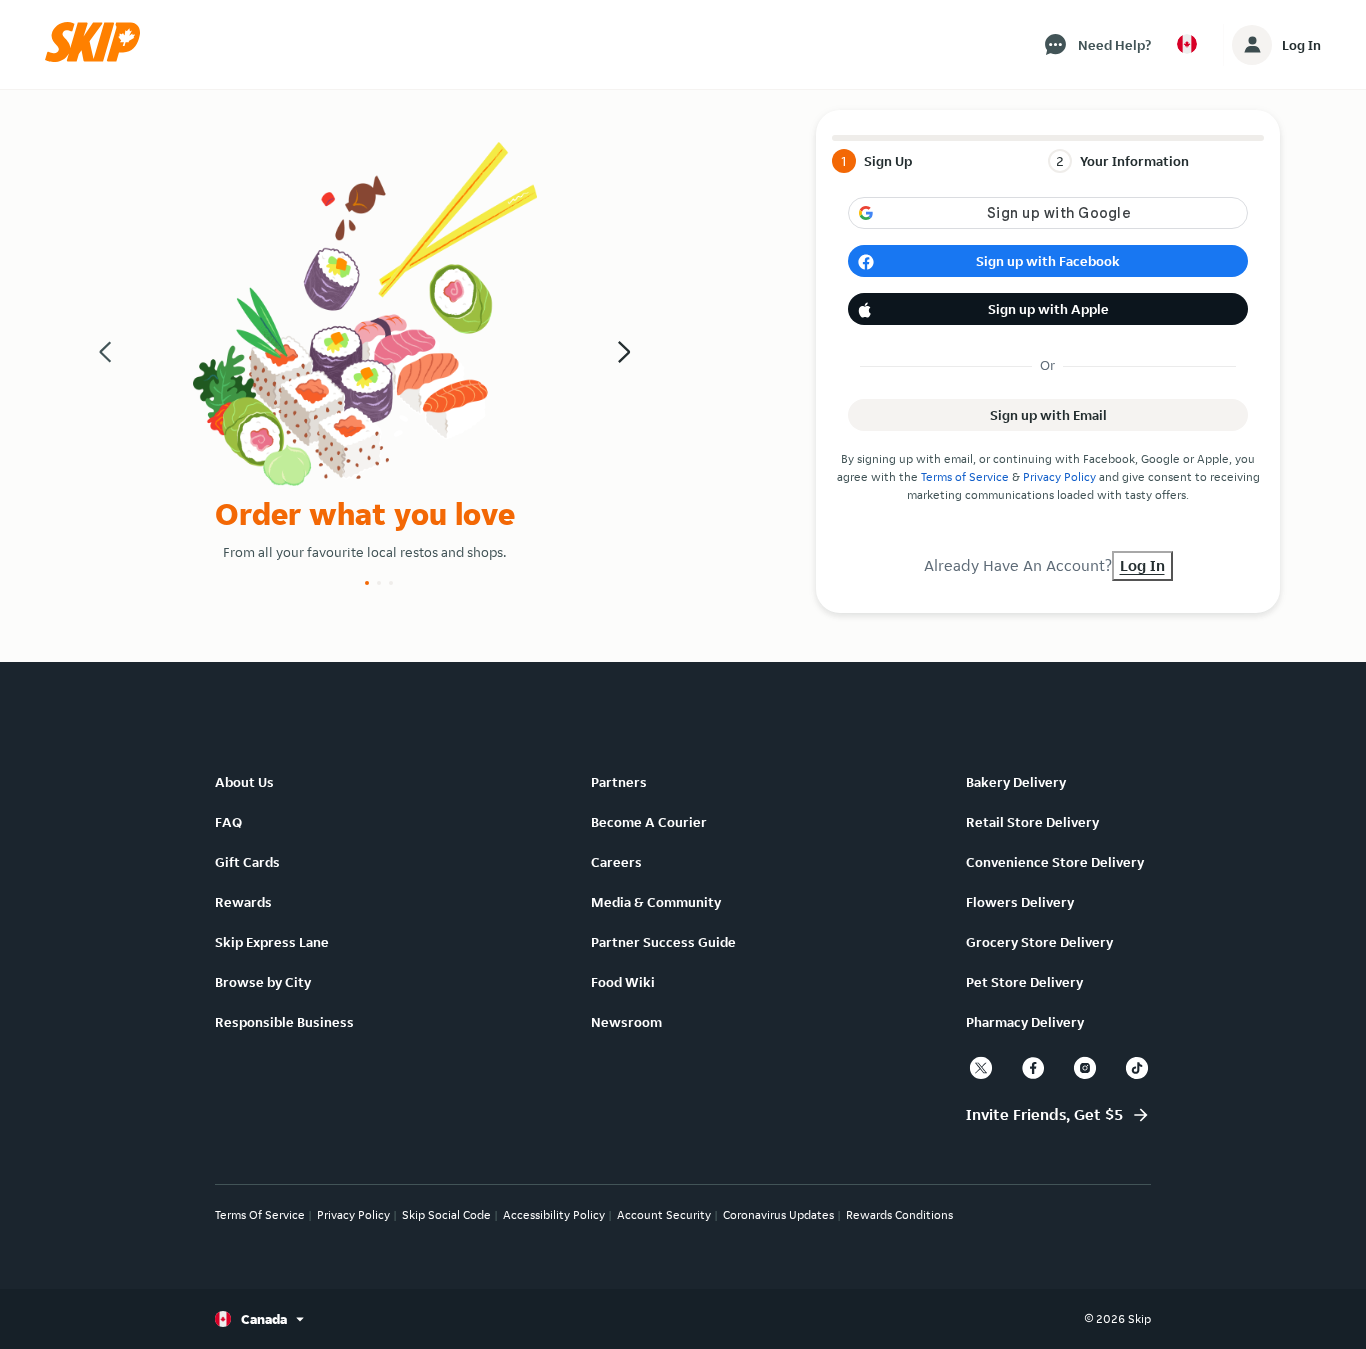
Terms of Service (965, 476)
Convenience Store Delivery (1055, 862)
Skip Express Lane (272, 942)
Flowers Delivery (1020, 902)
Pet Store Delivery (1024, 982)
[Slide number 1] (367, 583)
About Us (244, 782)
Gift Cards (247, 862)
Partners (619, 782)
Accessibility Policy (554, 1214)
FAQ (228, 822)
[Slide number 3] (391, 583)
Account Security (664, 1214)
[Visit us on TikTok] (1137, 1068)
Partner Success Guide (663, 942)
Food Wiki (623, 982)
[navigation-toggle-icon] (1252, 45)
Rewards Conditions (899, 1214)
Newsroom (626, 1022)
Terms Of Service (260, 1214)
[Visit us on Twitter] (981, 1068)
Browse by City (263, 982)
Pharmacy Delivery (1025, 1022)
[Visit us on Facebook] (1033, 1068)
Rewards (243, 902)
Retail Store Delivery (1032, 822)
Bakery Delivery (1016, 782)
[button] (99, 57)
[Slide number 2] (379, 583)
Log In (1301, 45)
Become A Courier (649, 822)
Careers (616, 862)
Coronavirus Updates (778, 1214)
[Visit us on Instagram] (1085, 1068)
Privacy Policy (1059, 476)
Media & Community (656, 902)
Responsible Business (284, 1022)
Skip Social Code (446, 1214)
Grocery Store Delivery (1039, 942)
